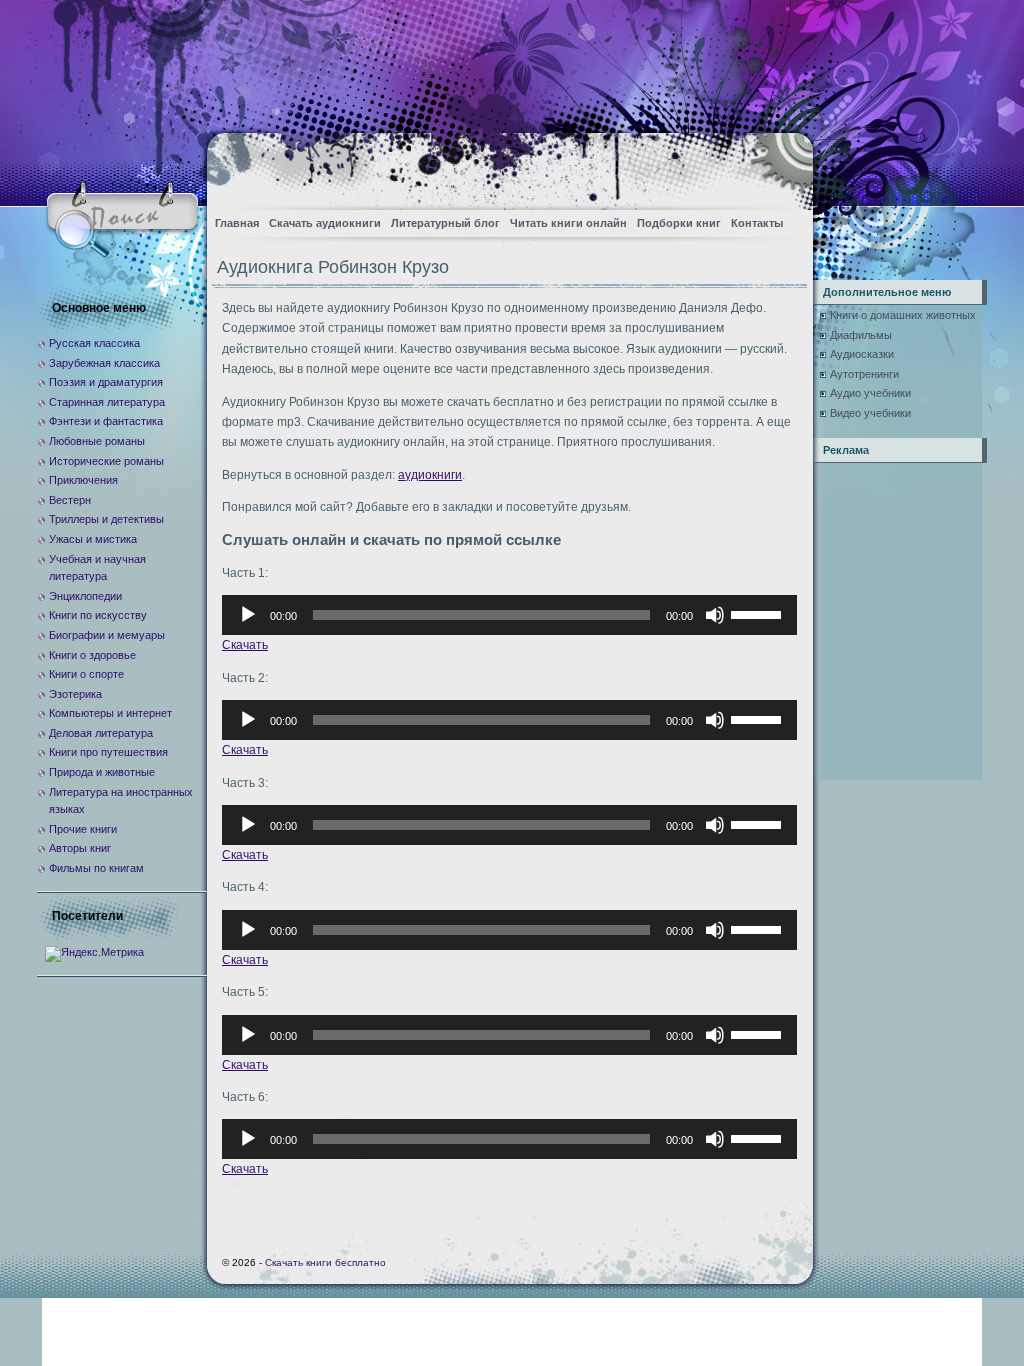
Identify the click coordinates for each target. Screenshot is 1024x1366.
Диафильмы (861, 335)
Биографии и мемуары (107, 635)
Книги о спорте (86, 674)
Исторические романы (106, 461)
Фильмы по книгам (96, 868)
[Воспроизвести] (248, 615)
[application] (509, 615)
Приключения (83, 480)
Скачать (245, 645)
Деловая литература (101, 733)
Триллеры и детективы (106, 519)
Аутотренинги (864, 374)
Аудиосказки (862, 354)
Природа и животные (102, 772)
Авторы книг (80, 848)
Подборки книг (679, 223)
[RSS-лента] (780, 165)
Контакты (757, 223)
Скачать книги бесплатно (325, 1262)
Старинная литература (107, 402)
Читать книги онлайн (568, 223)
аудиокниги (430, 475)
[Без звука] (715, 615)
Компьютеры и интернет (110, 713)
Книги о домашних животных (903, 315)
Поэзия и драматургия (106, 382)
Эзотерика (75, 694)
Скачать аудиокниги (325, 223)
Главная (237, 223)
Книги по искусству (98, 615)
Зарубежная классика (104, 363)
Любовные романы (97, 441)
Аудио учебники (870, 393)
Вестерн (70, 500)
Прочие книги (83, 829)
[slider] (759, 613)
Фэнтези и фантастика (106, 421)
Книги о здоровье (92, 655)
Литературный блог (445, 223)
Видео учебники (870, 413)
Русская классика (94, 343)
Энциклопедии (85, 596)
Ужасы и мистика (93, 539)
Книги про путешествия (108, 752)
